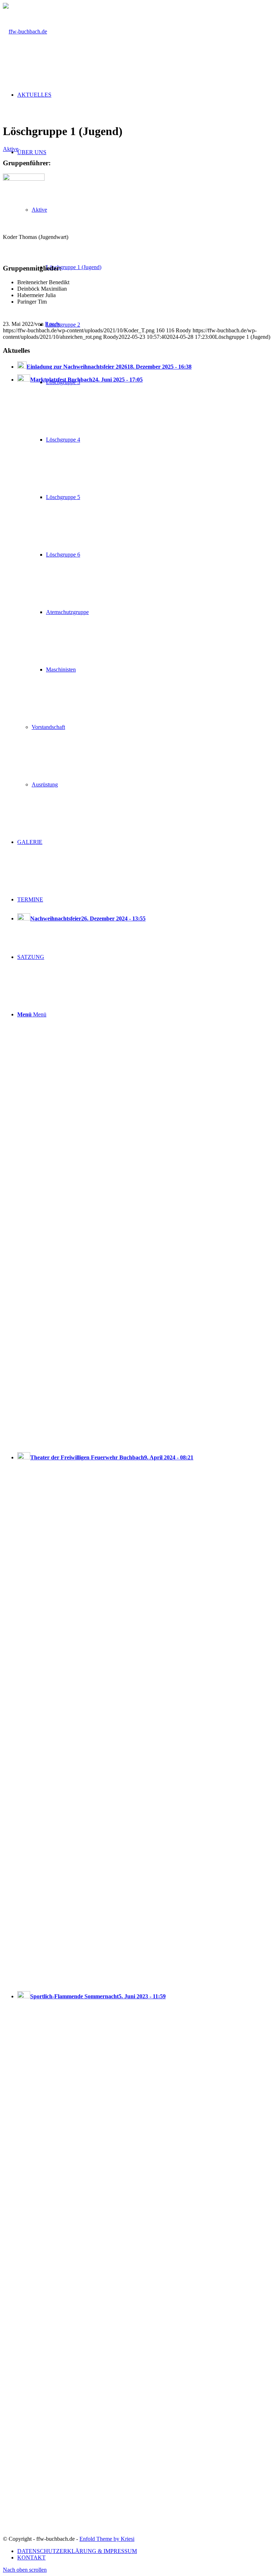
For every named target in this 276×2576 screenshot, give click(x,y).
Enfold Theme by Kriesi (107, 2539)
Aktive (11, 149)
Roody (53, 324)
